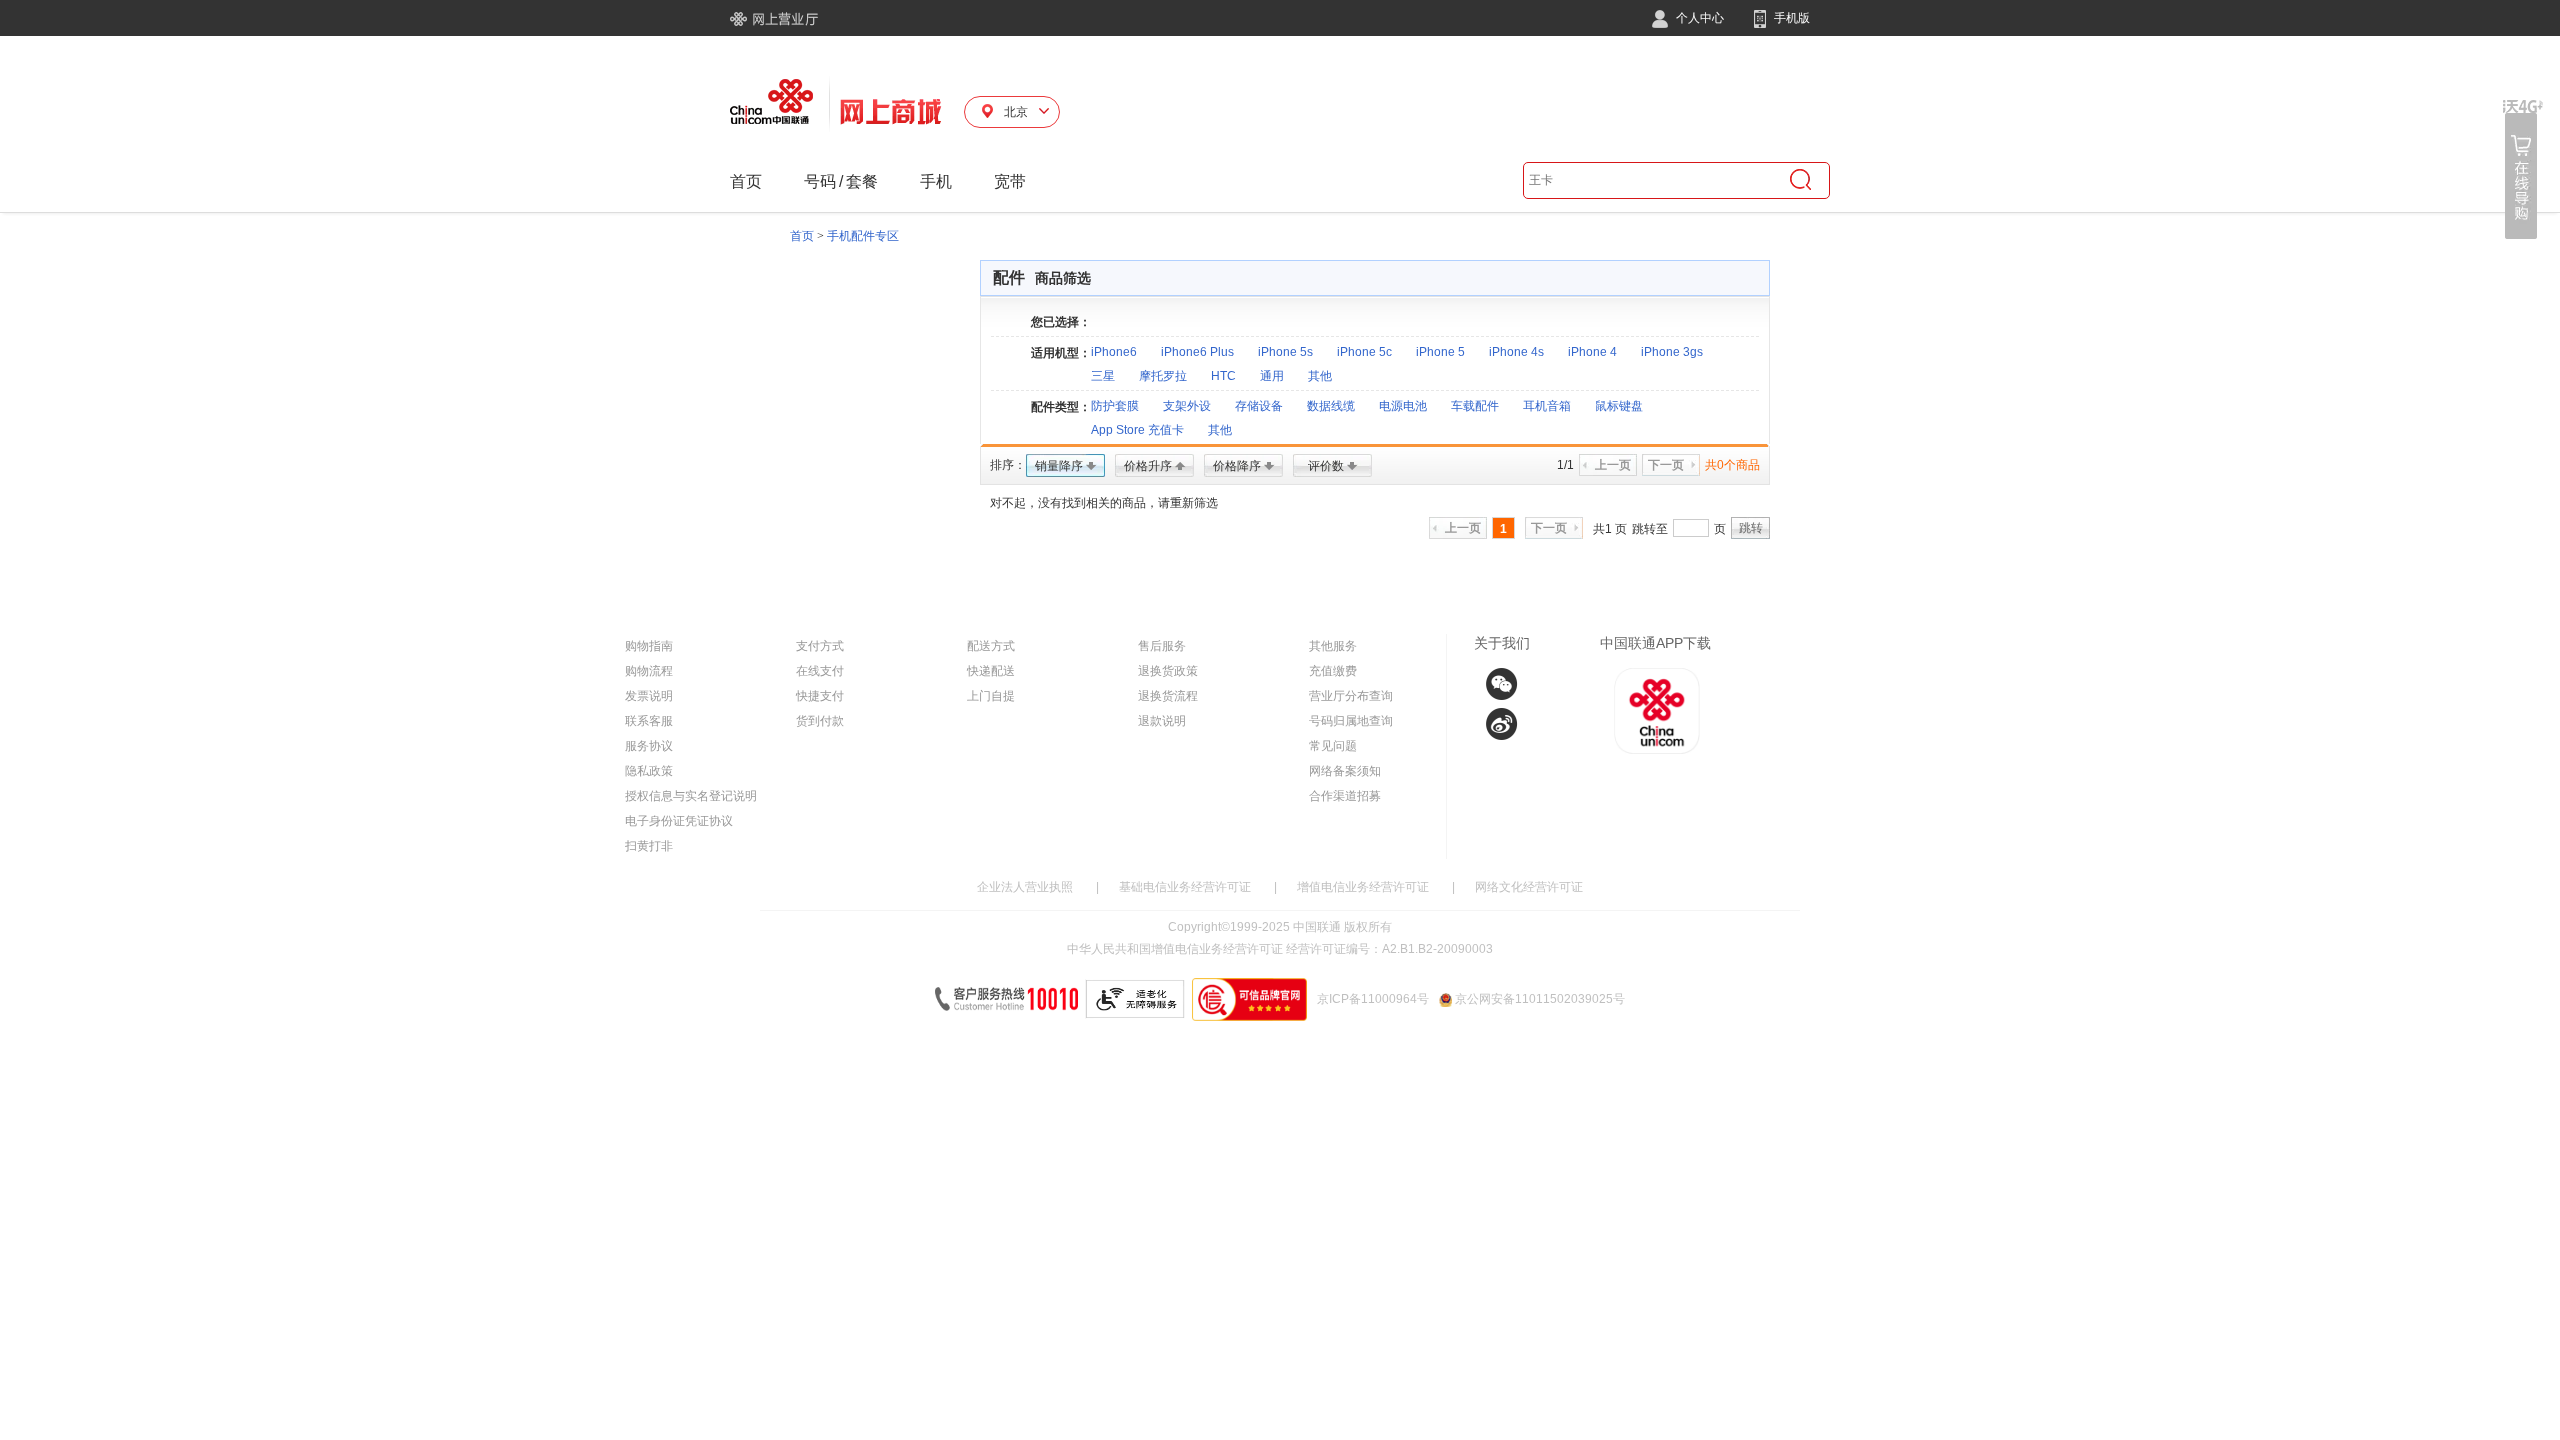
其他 (1320, 376)
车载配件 (1475, 406)
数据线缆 (1331, 406)
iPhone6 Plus (1197, 352)
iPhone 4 (1592, 352)
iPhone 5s (1285, 352)
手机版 (1790, 18)
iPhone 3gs (1672, 352)
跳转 (1751, 528)
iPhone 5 (1440, 352)
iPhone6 (1114, 352)
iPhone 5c (1364, 352)
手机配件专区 (863, 236)
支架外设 (1187, 406)
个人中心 (1698, 18)
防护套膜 (1115, 406)
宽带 (1010, 181)
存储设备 (1259, 406)
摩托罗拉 (1163, 376)
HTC (1223, 376)
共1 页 (1610, 529)
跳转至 (1650, 529)
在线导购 (2523, 169)
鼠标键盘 (1619, 406)
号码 (820, 181)
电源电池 (1403, 406)
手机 (936, 181)
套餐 (862, 181)
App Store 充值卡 (1137, 430)
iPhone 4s (1516, 352)
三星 (1103, 376)
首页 (746, 181)
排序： (1008, 465)
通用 (1272, 376)
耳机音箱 (1547, 406)
